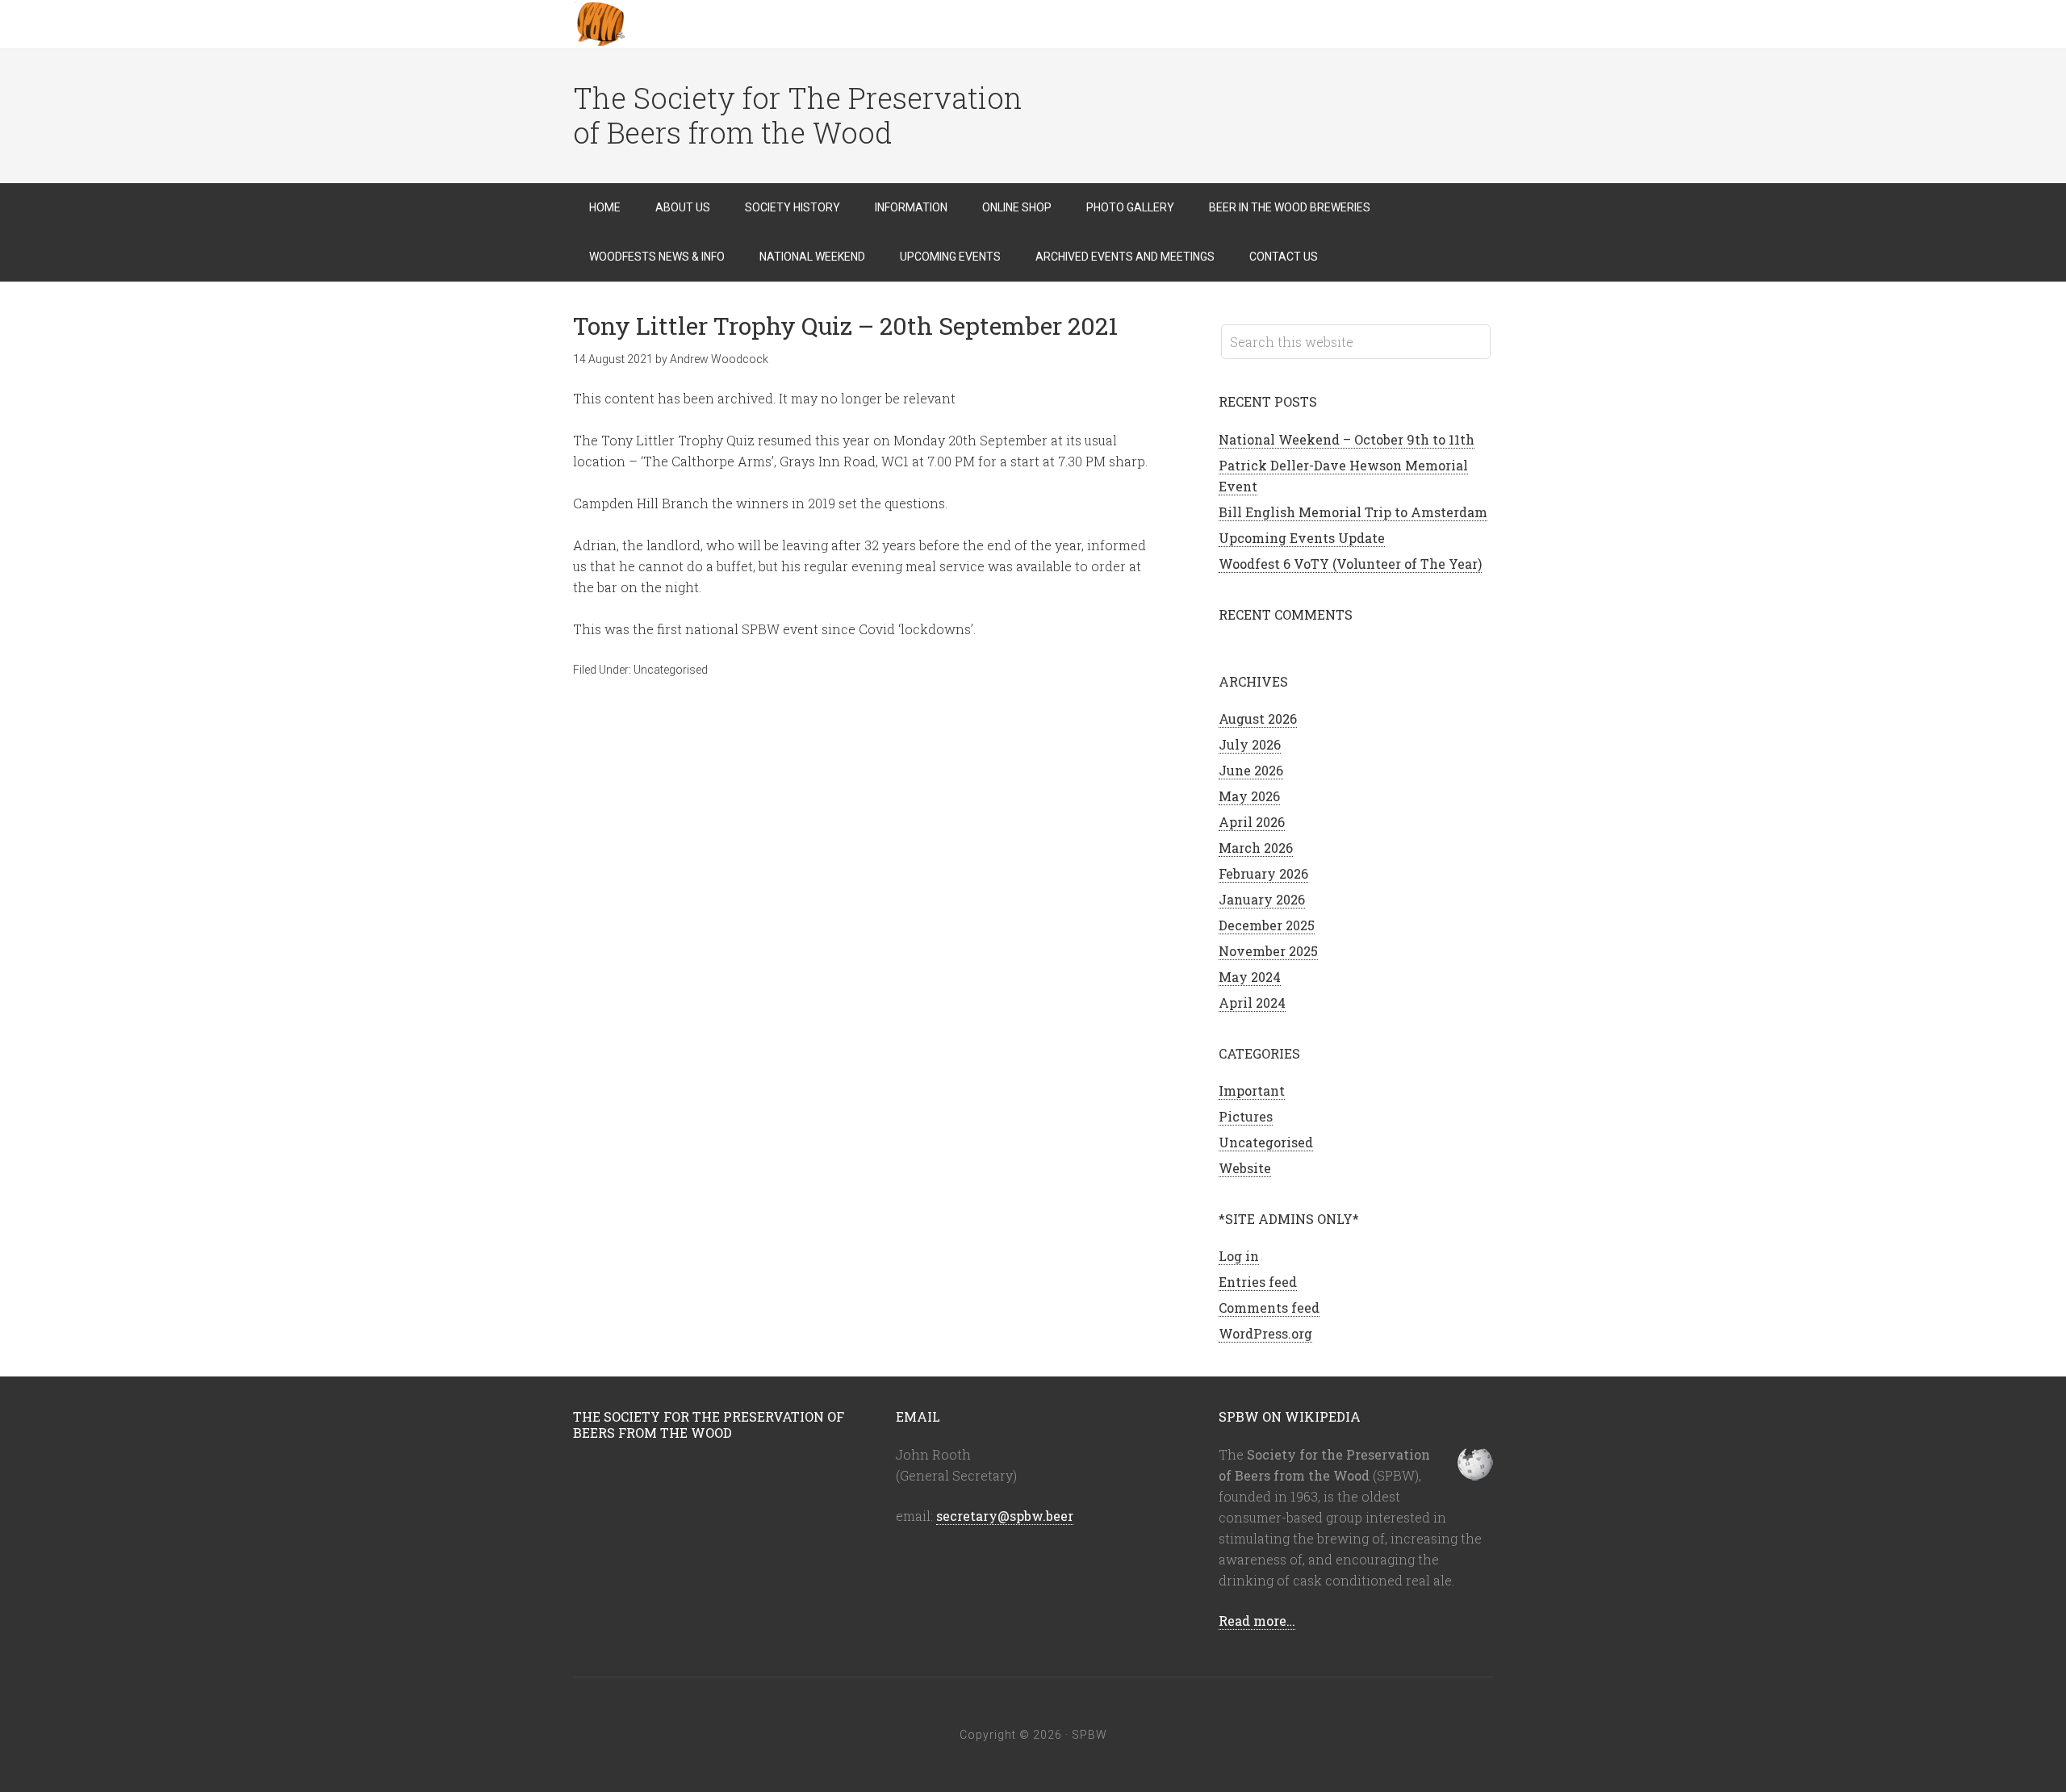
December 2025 (1267, 925)
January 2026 (1262, 899)
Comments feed (1269, 1307)
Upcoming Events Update (1302, 538)
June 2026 (1251, 770)
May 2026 (1249, 796)
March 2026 (1256, 848)
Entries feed (1258, 1282)
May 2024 (1250, 977)
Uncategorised (671, 670)
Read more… (1257, 1621)
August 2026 (1258, 718)
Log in (1239, 1256)
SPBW (702, 24)
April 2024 (1252, 1003)
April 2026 (1252, 822)
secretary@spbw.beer (1005, 1516)
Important (1252, 1090)
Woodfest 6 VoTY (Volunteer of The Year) (1350, 564)
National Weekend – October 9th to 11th (1347, 439)
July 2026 (1250, 744)
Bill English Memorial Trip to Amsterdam (1353, 512)
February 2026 (1263, 873)
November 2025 (1268, 951)
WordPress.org (1265, 1333)
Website (1245, 1168)
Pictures (1246, 1116)
